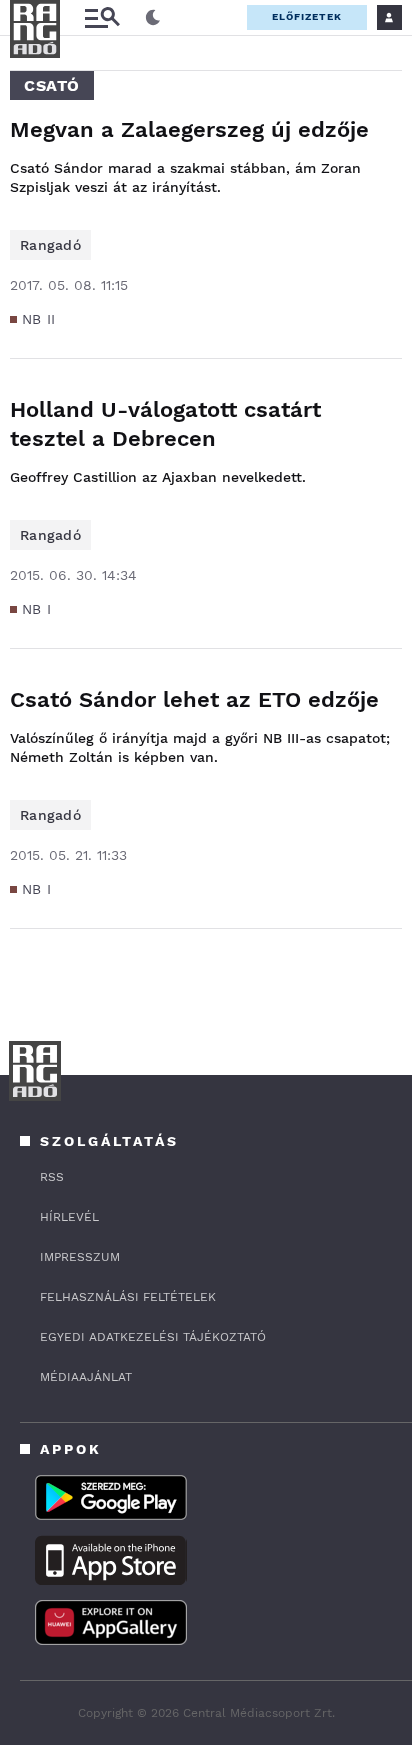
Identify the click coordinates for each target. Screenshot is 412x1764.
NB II (39, 319)
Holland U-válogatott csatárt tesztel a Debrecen (165, 424)
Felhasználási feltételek (128, 1297)
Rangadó (50, 245)
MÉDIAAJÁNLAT (86, 1377)
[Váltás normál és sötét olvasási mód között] (153, 18)
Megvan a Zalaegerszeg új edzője (189, 129)
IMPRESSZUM (80, 1257)
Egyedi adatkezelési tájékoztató (153, 1337)
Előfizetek (307, 16)
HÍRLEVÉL (69, 1217)
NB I (36, 609)
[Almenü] (102, 17)
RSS (52, 1177)
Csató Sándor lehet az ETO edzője (194, 699)
